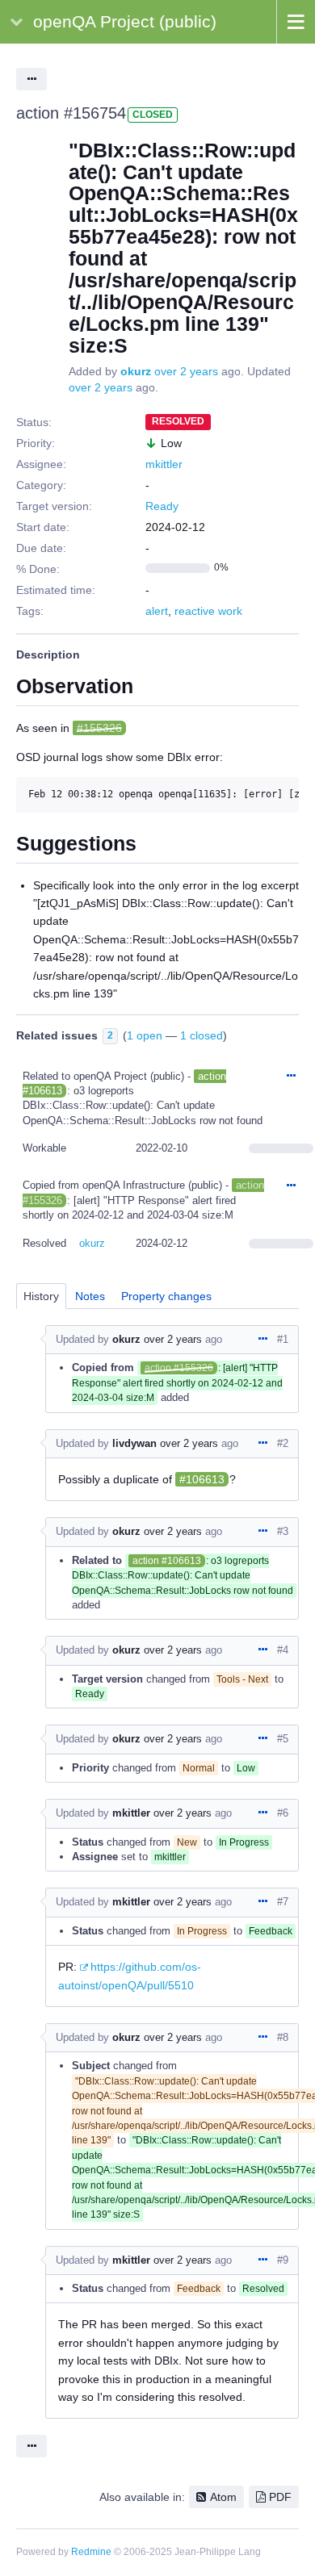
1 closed (202, 1035)
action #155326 (179, 1368)
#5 (283, 1739)
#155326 (99, 728)
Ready (162, 506)
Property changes (166, 1296)
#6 (283, 1813)
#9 (283, 2260)
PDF (280, 2497)
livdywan (134, 1443)
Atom (223, 2497)
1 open (145, 1035)
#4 (283, 1650)
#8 (283, 2037)
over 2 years (186, 371)
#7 (283, 1902)
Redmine (91, 2552)
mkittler (164, 464)
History (41, 1296)
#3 (283, 1531)
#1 (283, 1339)
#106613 (202, 1479)
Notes (90, 1296)
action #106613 (167, 1561)
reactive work (208, 611)
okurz (136, 371)
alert (157, 611)
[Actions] (291, 1077)
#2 (283, 1443)
